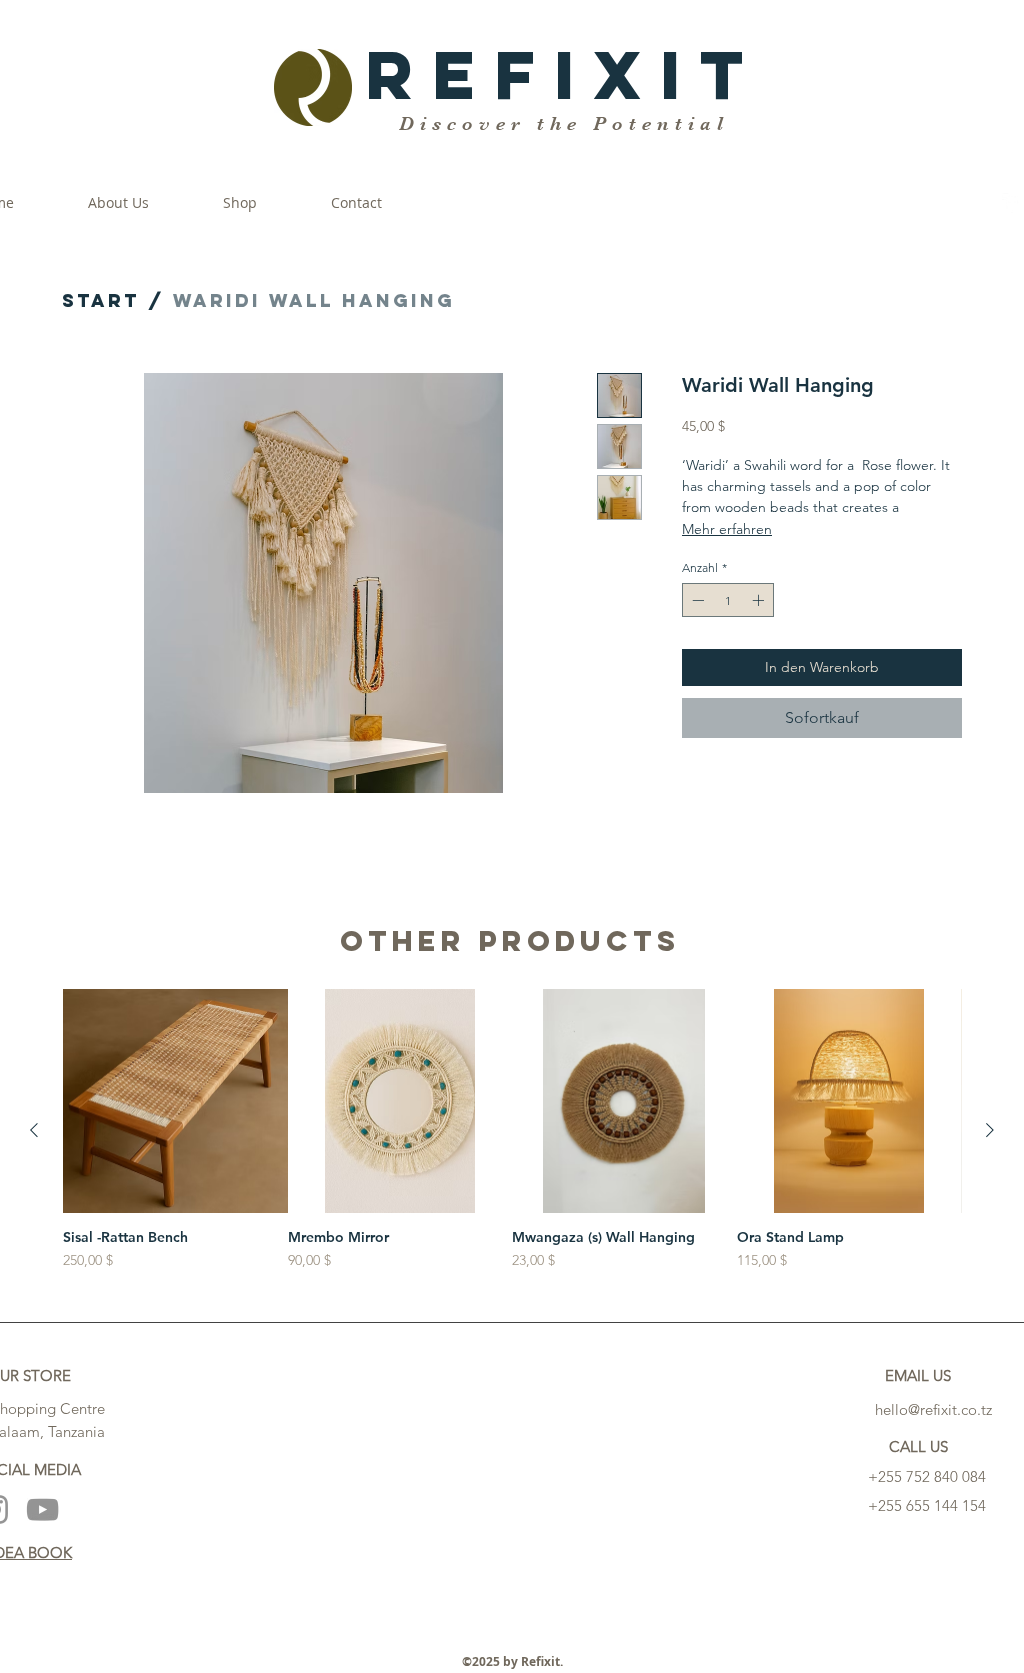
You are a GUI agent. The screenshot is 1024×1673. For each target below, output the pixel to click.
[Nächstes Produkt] (990, 1130)
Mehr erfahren (727, 529)
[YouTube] (42, 1509)
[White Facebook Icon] (1012, 203)
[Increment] (760, 600)
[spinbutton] (728, 600)
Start (101, 300)
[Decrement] (696, 600)
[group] (512, 1130)
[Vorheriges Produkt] (34, 1130)
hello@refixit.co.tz (933, 1409)
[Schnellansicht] (175, 1101)
